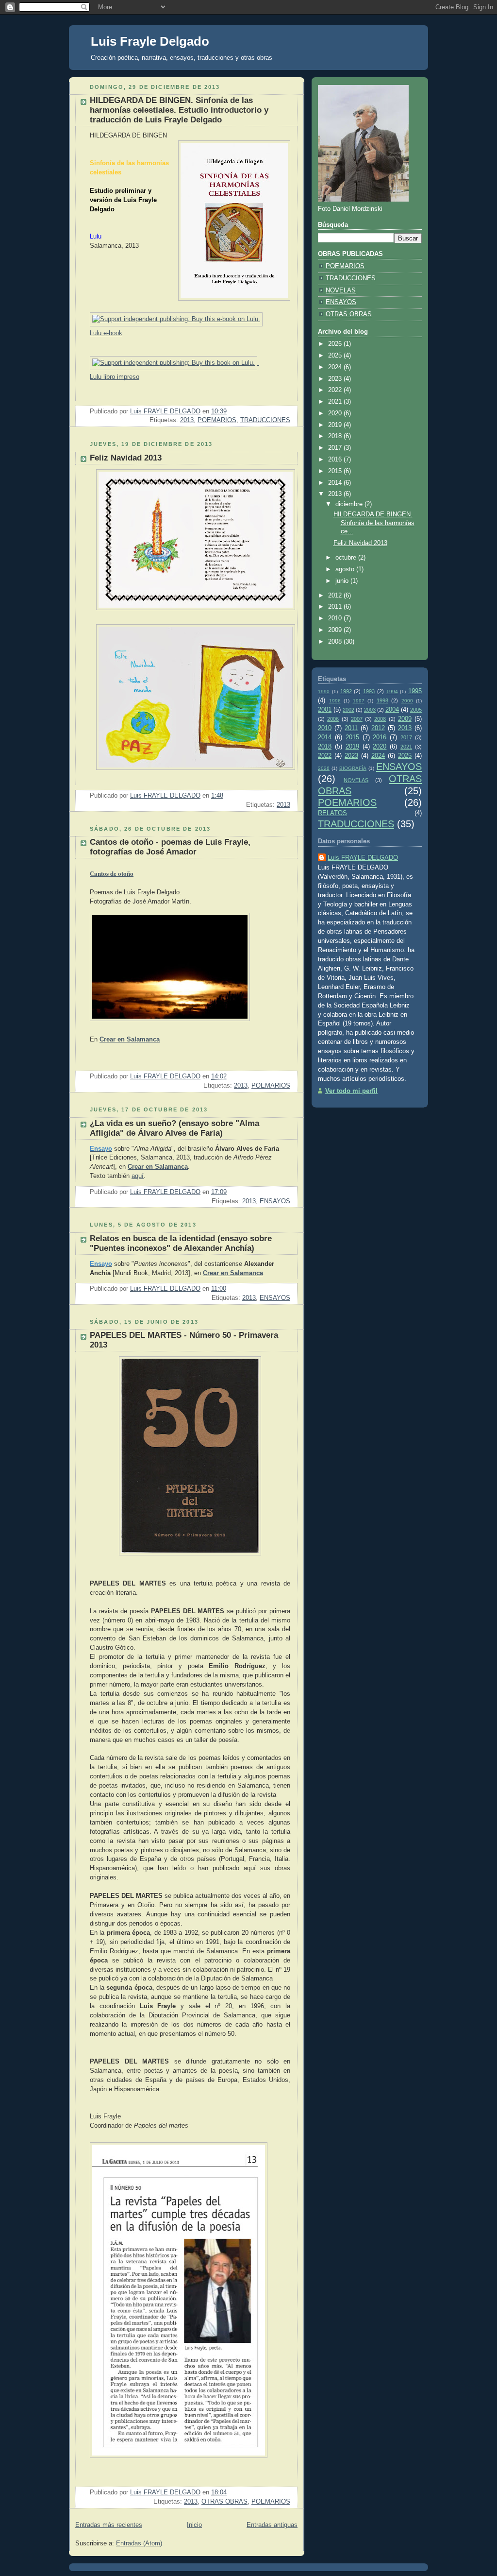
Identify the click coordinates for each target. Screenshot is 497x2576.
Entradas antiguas (272, 2525)
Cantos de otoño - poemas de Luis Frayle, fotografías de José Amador (170, 847)
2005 (416, 710)
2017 (336, 448)
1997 (359, 701)
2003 (370, 710)
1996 (335, 701)
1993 (369, 691)
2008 (336, 642)
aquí (138, 1176)
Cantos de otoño (112, 873)
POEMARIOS (217, 420)
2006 (333, 719)
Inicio (194, 2525)
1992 (346, 691)
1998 (382, 700)
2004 (392, 710)
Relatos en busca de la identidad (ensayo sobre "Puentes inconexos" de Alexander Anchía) (181, 1243)
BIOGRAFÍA (353, 768)
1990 (324, 691)
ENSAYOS (275, 1201)
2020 (336, 413)
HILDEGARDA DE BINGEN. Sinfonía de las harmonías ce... (374, 523)
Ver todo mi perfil (351, 1091)
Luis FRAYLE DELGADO (363, 858)
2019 (336, 425)
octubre (347, 558)
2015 (336, 471)
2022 (336, 390)
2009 (336, 630)
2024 (336, 367)
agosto (346, 569)
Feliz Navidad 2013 (126, 458)
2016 (336, 460)
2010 (336, 618)
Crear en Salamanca (130, 1039)
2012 (336, 596)
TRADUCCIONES (265, 420)
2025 (336, 356)
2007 (357, 719)
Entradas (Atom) (139, 2543)
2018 (336, 436)
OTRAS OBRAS (224, 2502)
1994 (392, 691)
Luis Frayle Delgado (150, 41)
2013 (187, 420)
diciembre (350, 504)
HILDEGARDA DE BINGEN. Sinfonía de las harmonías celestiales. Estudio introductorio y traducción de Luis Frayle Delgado (179, 110)
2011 (336, 607)
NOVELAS (341, 290)
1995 (415, 691)
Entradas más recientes (109, 2525)
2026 (336, 344)
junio (343, 581)
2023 (336, 379)
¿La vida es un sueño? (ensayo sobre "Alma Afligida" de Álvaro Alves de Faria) (174, 1128)
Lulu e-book (106, 333)
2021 (336, 402)
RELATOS (332, 813)
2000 (407, 701)
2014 (336, 483)
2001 (325, 710)
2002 (348, 710)
